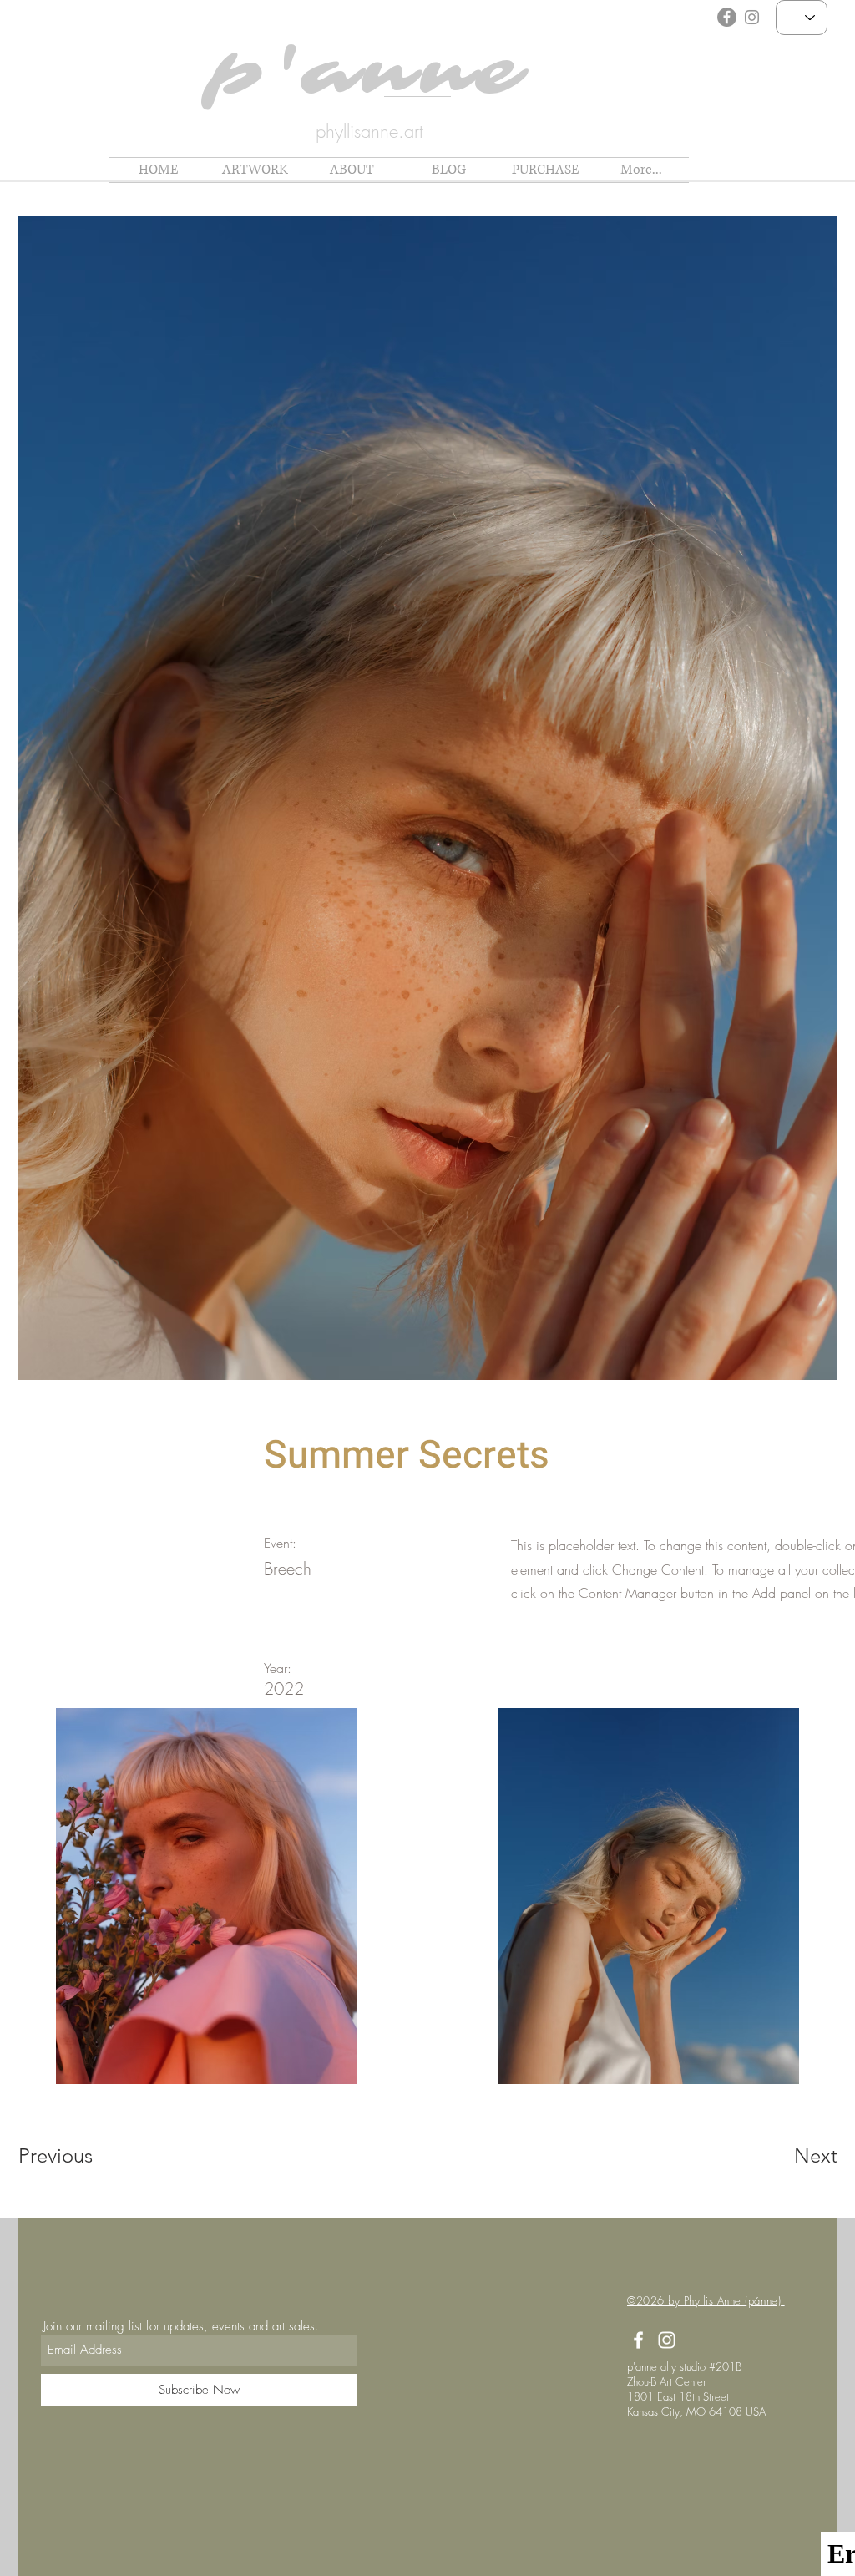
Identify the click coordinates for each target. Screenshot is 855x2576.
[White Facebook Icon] (638, 2340)
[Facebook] (727, 17)
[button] (255, 170)
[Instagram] (752, 17)
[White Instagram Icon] (667, 2340)
